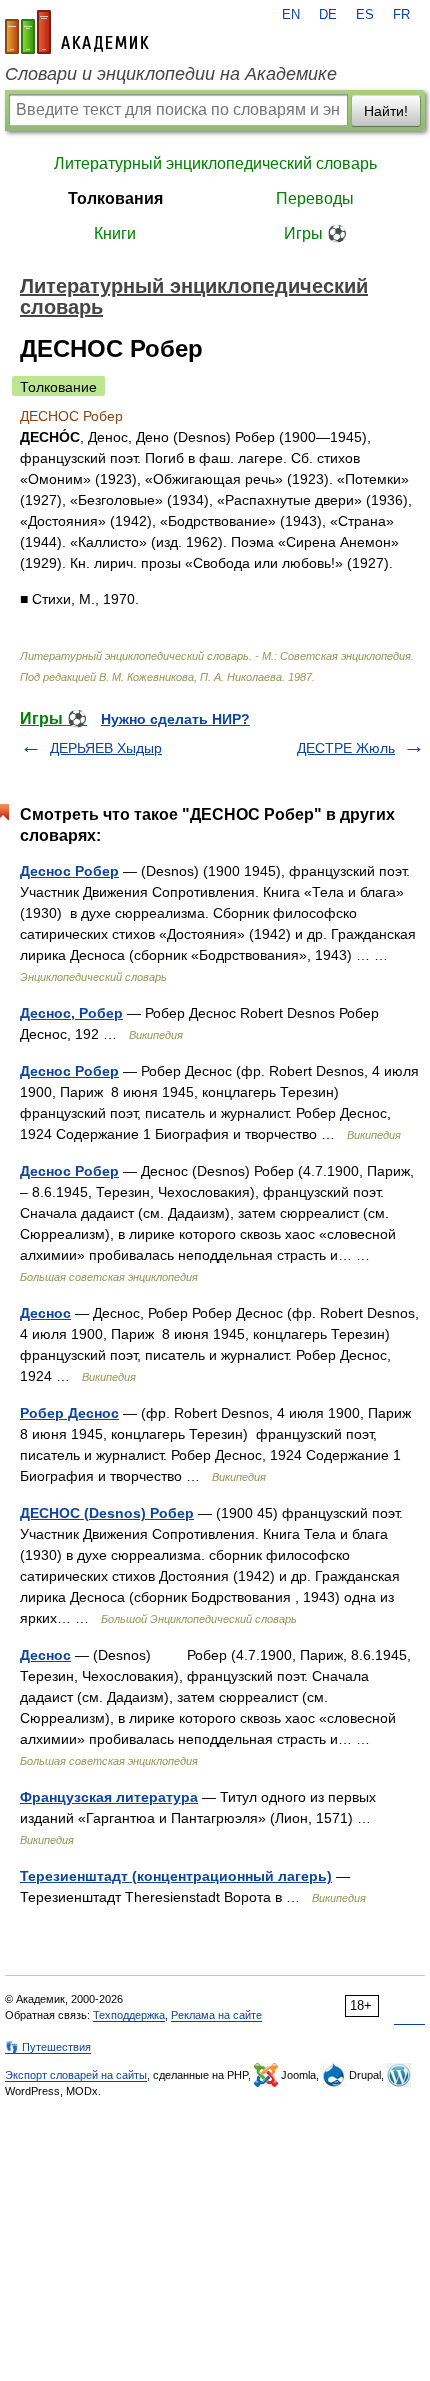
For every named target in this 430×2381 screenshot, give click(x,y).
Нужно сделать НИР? (175, 719)
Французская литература (109, 1797)
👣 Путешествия (48, 2047)
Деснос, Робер (71, 1013)
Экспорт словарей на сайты (76, 2075)
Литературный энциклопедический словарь (215, 163)
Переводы (315, 198)
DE (328, 15)
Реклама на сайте (216, 2015)
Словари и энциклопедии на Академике (171, 74)
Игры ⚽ (315, 233)
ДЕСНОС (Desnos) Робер (107, 1513)
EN (291, 15)
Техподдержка (129, 2015)
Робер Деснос (69, 1413)
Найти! (386, 111)
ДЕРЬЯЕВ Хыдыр (106, 748)
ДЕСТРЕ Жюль (346, 748)
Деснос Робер (69, 871)
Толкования (115, 198)
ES (365, 15)
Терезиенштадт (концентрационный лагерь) (176, 1876)
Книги (115, 233)
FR (401, 15)
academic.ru (77, 32)
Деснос (45, 1313)
